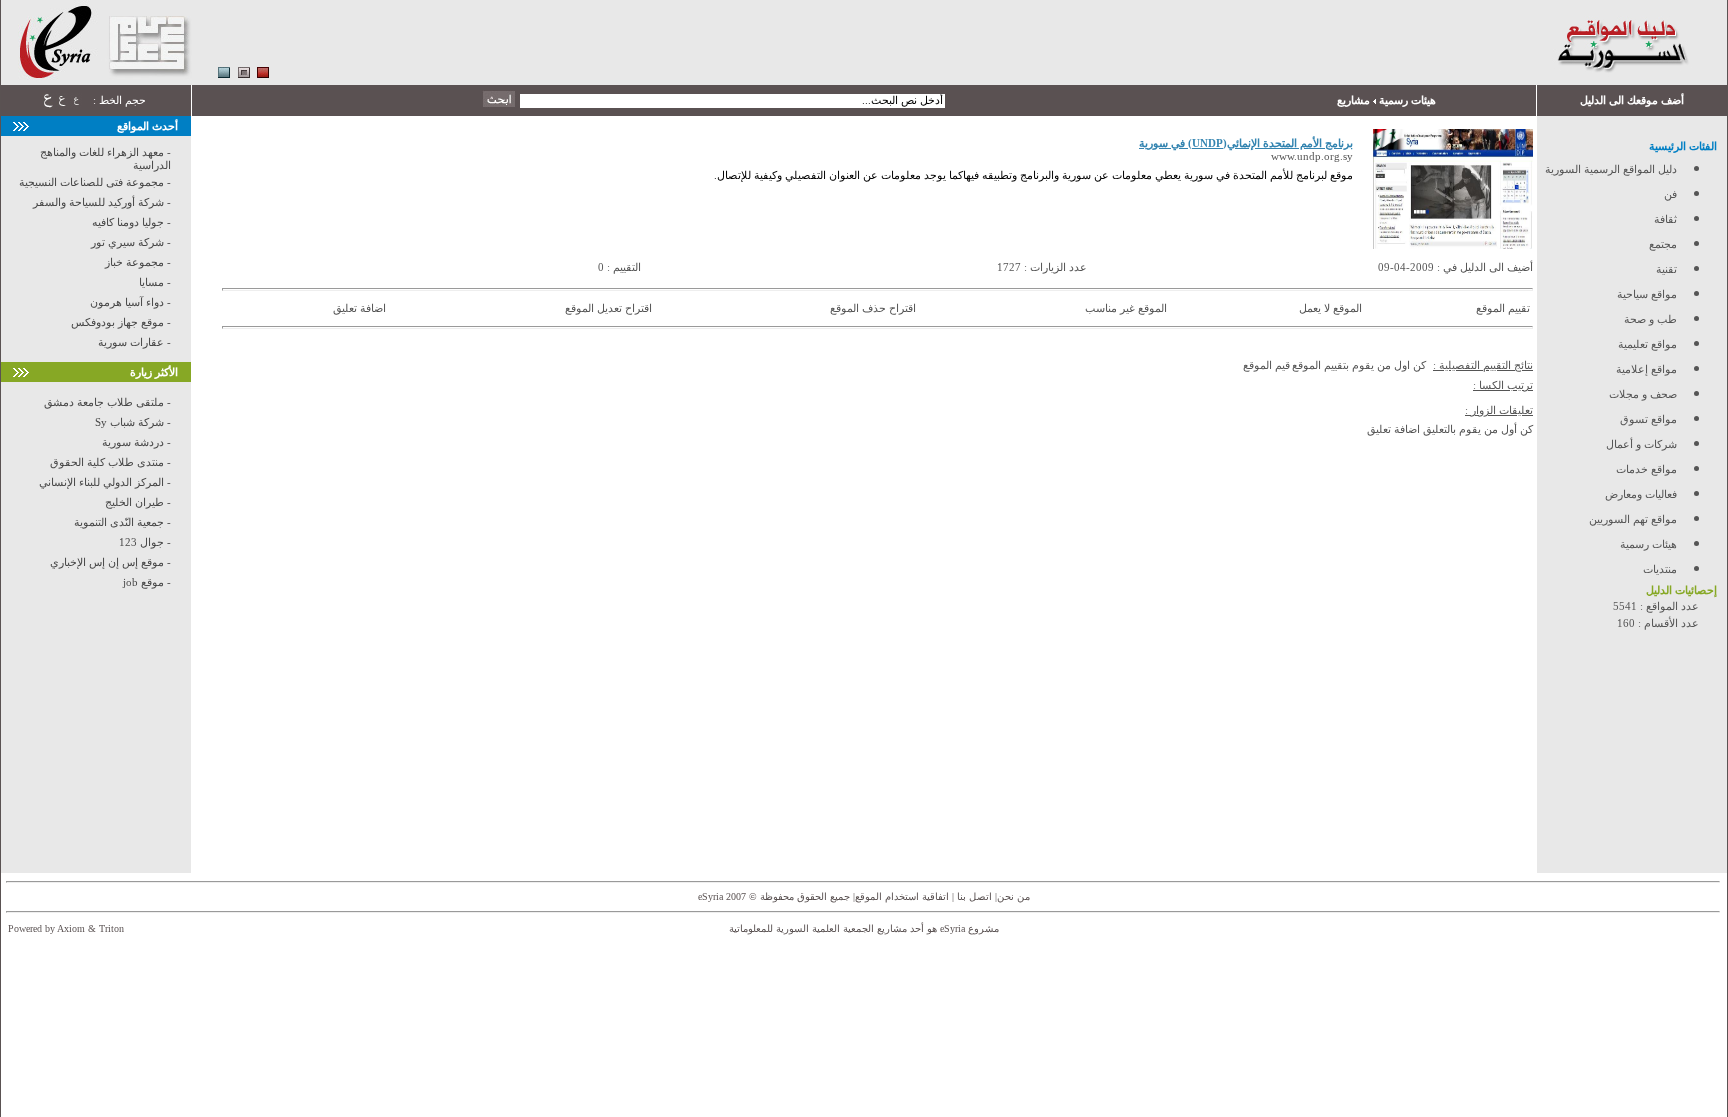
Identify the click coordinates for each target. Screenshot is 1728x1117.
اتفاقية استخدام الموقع (902, 896)
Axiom (71, 928)
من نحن (1013, 896)
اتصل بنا (973, 896)
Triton (111, 928)
